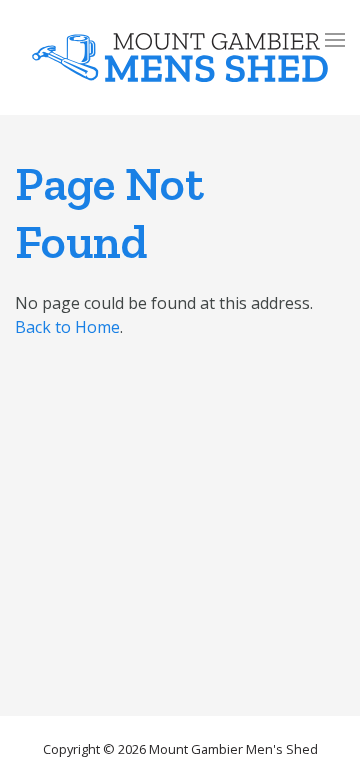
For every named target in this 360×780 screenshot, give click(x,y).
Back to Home (67, 327)
